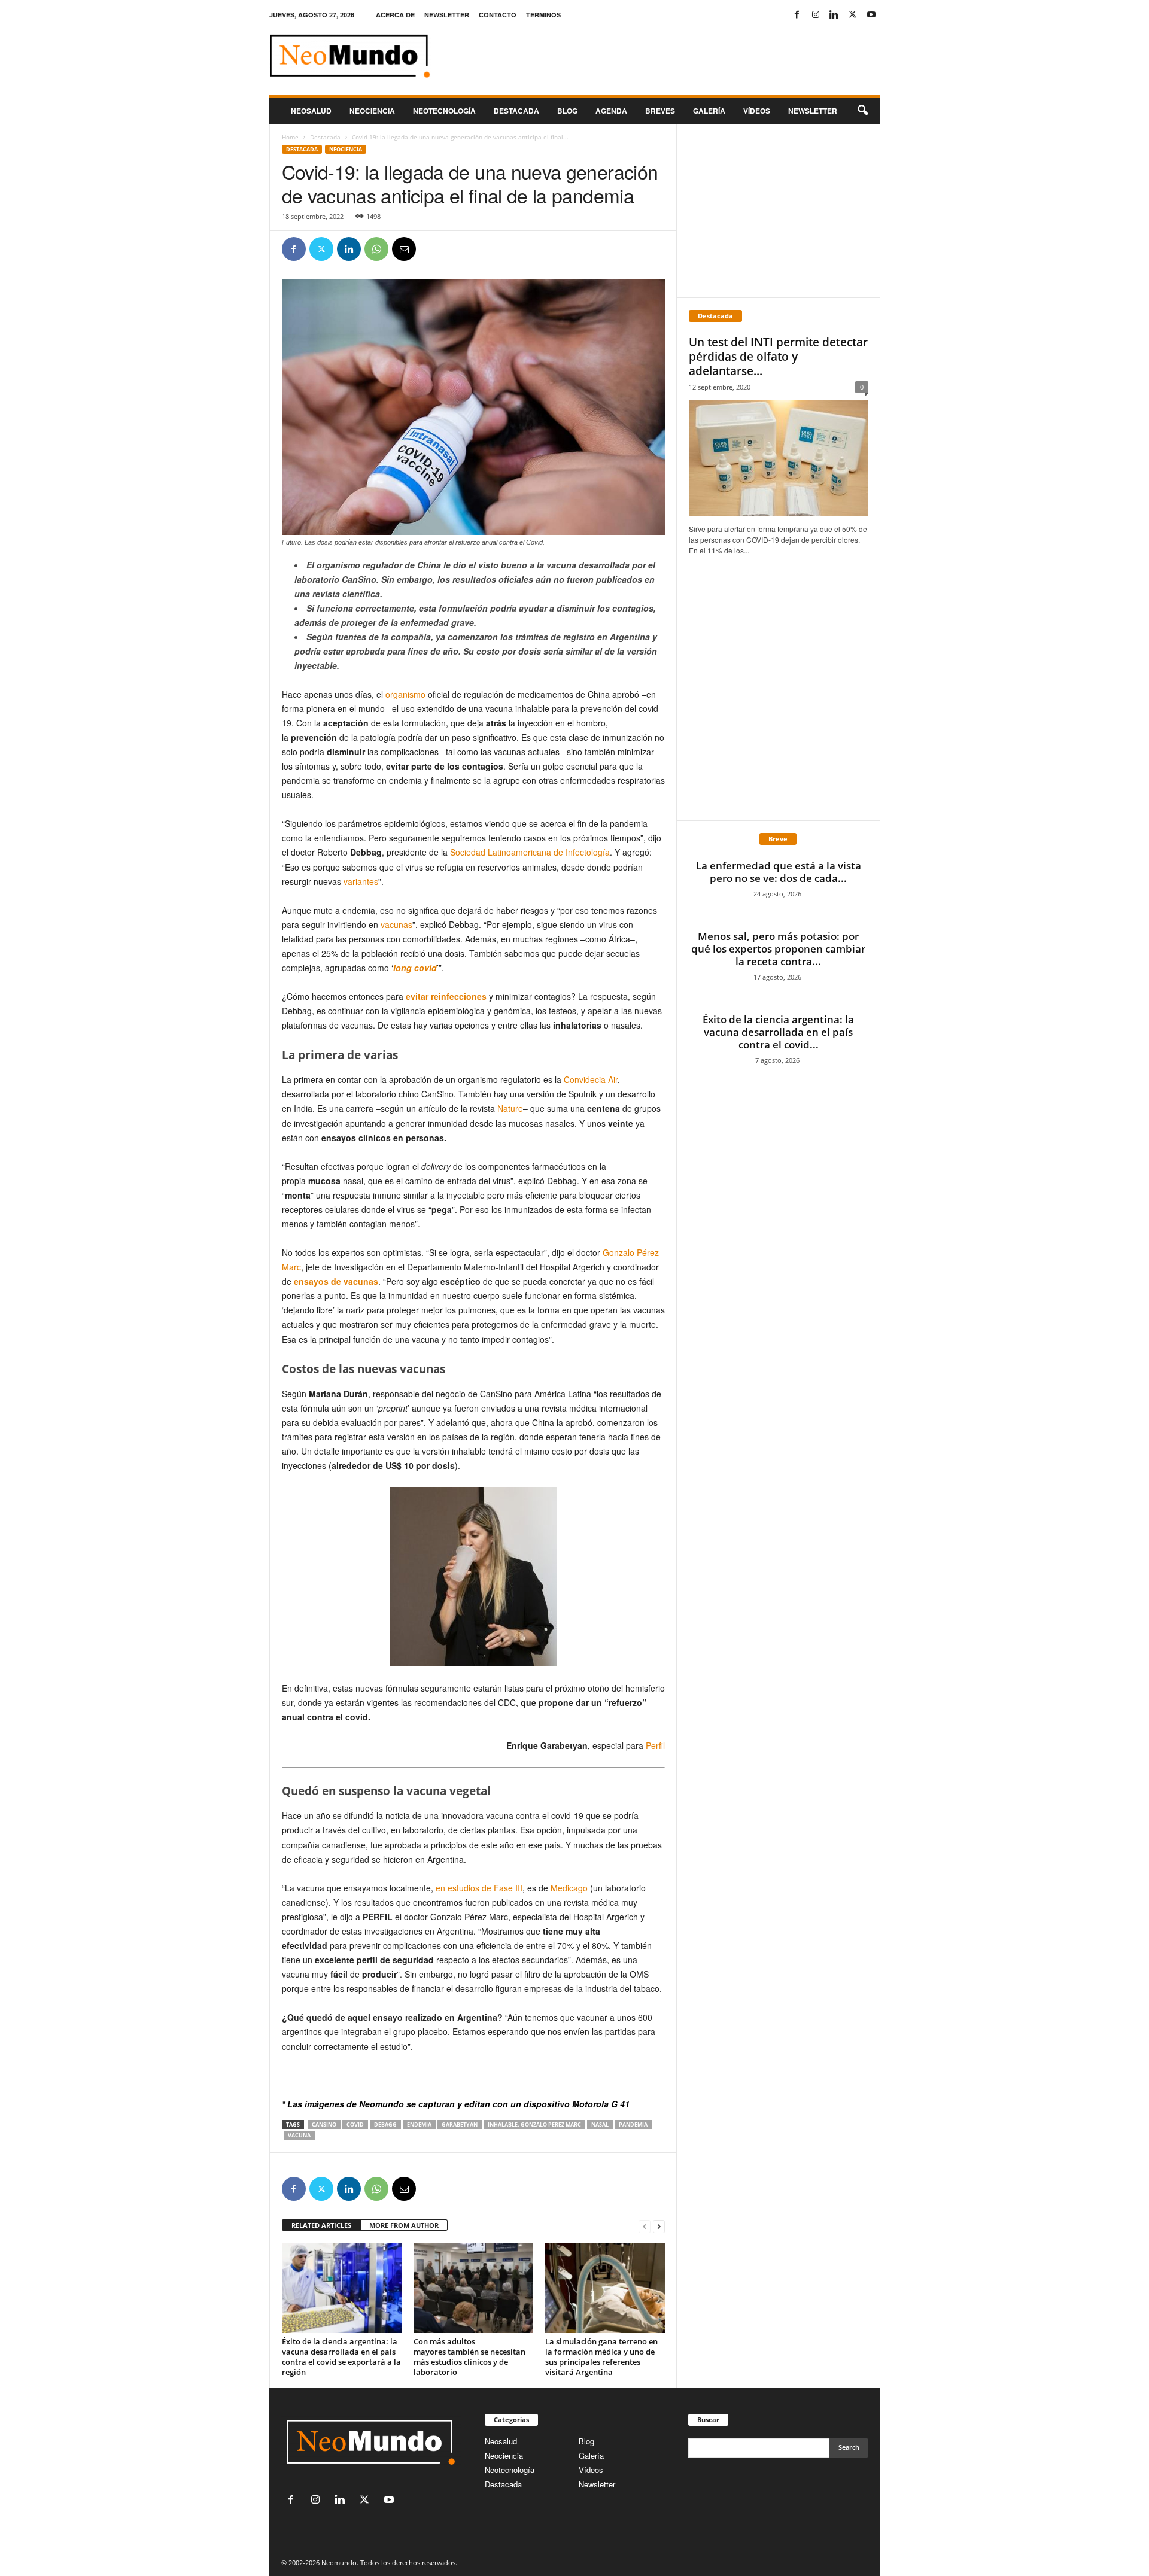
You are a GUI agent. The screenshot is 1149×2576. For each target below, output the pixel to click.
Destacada (516, 111)
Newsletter (597, 2484)
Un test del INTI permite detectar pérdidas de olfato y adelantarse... (778, 357)
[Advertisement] (778, 211)
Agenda (611, 111)
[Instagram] (816, 15)
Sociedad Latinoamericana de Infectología (530, 852)
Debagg (385, 2125)
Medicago (569, 1888)
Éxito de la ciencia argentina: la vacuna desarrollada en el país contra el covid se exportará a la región (341, 2357)
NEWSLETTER (447, 15)
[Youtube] (871, 15)
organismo (405, 694)
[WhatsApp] (376, 249)
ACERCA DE (395, 15)
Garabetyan (460, 2125)
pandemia (633, 2125)
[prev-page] (645, 2226)
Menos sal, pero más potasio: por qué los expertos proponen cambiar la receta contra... (778, 949)
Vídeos (757, 111)
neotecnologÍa (444, 111)
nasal (600, 2125)
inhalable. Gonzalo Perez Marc (534, 2125)
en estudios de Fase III (479, 1888)
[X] (853, 15)
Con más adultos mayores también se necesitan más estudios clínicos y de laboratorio (469, 2357)
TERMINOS (543, 15)
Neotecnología (510, 2470)
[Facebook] (797, 15)
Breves (660, 111)
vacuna (299, 2135)
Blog (567, 111)
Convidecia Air (591, 1079)
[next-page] (659, 2226)
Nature (510, 1108)
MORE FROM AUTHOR (404, 2225)
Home (290, 137)
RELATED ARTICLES (321, 2225)
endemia (419, 2125)
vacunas (396, 924)
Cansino (324, 2125)
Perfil (655, 1745)
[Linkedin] (834, 15)
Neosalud (311, 111)
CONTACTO (498, 15)
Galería (709, 111)
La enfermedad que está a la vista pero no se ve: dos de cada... (779, 872)
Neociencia (372, 111)
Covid (355, 2125)
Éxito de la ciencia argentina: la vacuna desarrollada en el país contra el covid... (778, 1032)
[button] (862, 111)
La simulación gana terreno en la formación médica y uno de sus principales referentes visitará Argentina (601, 2357)
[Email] (404, 249)
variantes (361, 881)
